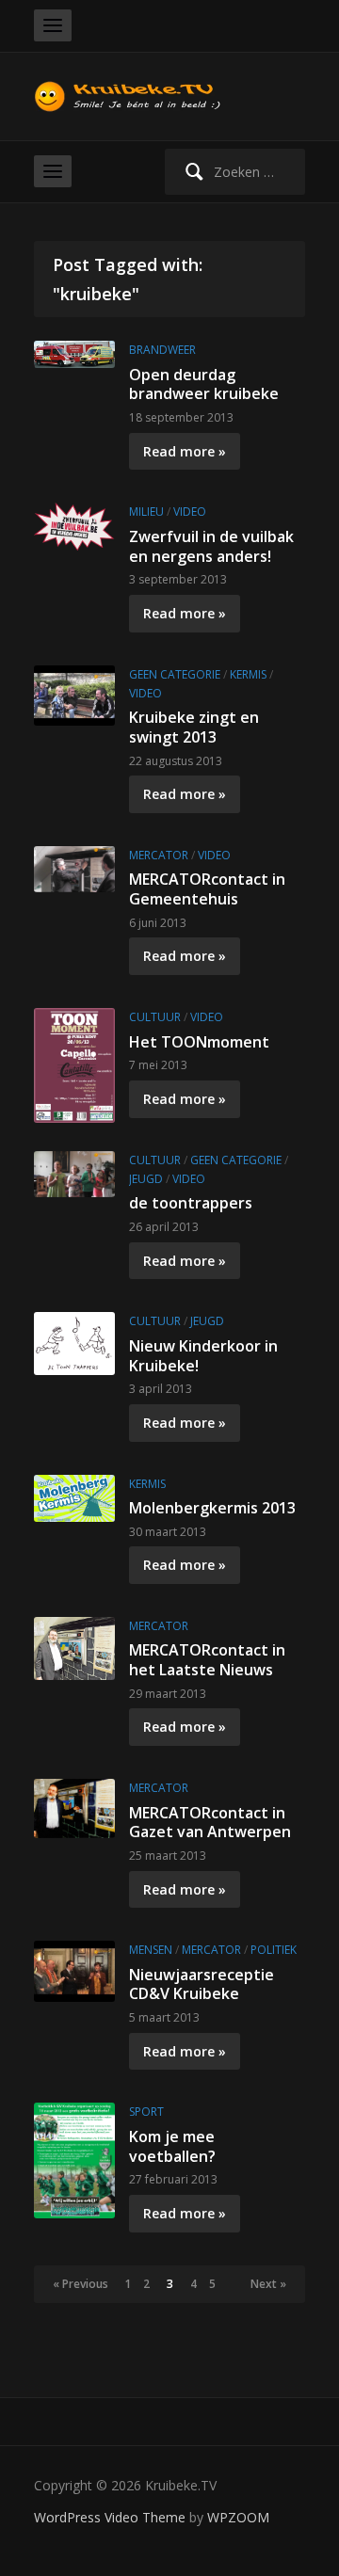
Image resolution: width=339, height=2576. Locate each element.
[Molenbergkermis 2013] (74, 1496)
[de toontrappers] (74, 1172)
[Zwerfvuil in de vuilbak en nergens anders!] (74, 525)
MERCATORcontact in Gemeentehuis (207, 889)
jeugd (146, 1179)
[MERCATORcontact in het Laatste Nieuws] (74, 1647)
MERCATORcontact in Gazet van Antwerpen (210, 1823)
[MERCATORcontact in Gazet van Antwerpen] (74, 1807)
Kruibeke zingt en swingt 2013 (194, 727)
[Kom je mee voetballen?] (74, 2160)
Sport (146, 2112)
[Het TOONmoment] (74, 1064)
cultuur (155, 1017)
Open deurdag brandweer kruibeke (204, 384)
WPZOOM (238, 2517)
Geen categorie (175, 674)
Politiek (274, 1950)
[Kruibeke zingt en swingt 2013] (74, 694)
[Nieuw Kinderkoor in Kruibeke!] (74, 1342)
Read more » (185, 451)
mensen (151, 1950)
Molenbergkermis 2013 (212, 1508)
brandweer (162, 350)
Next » (268, 2284)
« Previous (81, 2284)
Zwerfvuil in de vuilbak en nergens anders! (211, 546)
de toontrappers (191, 1203)
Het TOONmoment (199, 1042)
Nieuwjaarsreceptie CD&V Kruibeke (202, 1984)
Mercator (159, 855)
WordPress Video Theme (110, 2517)
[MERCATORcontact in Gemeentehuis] (74, 867)
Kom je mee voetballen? (172, 2146)
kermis (248, 674)
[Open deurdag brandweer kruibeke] (74, 352)
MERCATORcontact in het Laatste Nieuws (207, 1660)
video (190, 512)
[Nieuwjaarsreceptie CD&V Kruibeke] (74, 1969)
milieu (146, 512)
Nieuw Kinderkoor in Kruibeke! (203, 1356)
